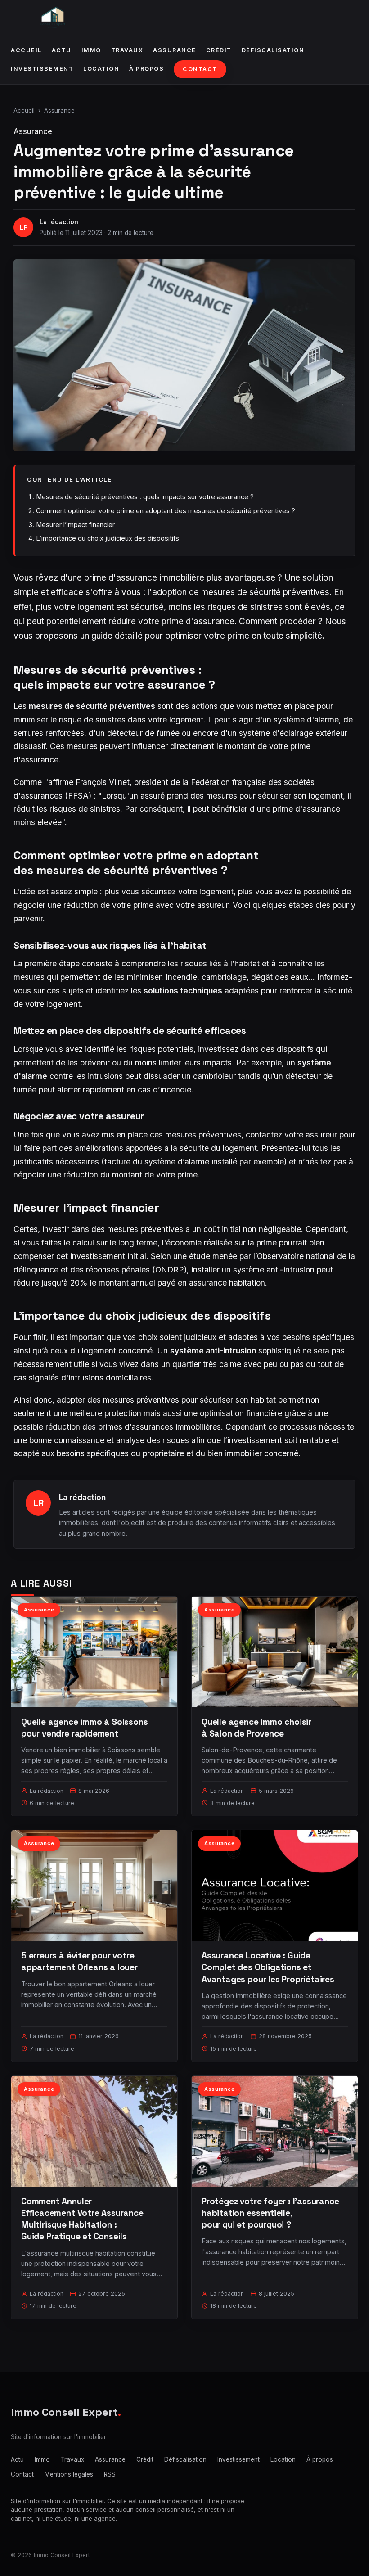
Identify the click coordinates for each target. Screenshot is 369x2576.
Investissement (42, 69)
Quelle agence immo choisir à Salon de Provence (256, 1728)
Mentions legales (69, 2474)
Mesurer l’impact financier (75, 525)
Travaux (127, 50)
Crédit (219, 50)
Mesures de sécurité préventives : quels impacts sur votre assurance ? (145, 497)
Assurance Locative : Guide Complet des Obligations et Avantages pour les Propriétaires (268, 1967)
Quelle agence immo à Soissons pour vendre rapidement (85, 1728)
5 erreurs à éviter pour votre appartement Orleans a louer (79, 1961)
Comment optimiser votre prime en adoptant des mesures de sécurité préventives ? (166, 511)
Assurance (175, 50)
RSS (110, 2474)
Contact (200, 69)
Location (101, 69)
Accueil (26, 50)
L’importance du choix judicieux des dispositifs (108, 538)
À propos (146, 69)
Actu (62, 50)
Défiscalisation (273, 50)
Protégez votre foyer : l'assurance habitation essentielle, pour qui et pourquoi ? (270, 2213)
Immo (91, 50)
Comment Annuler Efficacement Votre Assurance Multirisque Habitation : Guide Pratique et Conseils (82, 2219)
